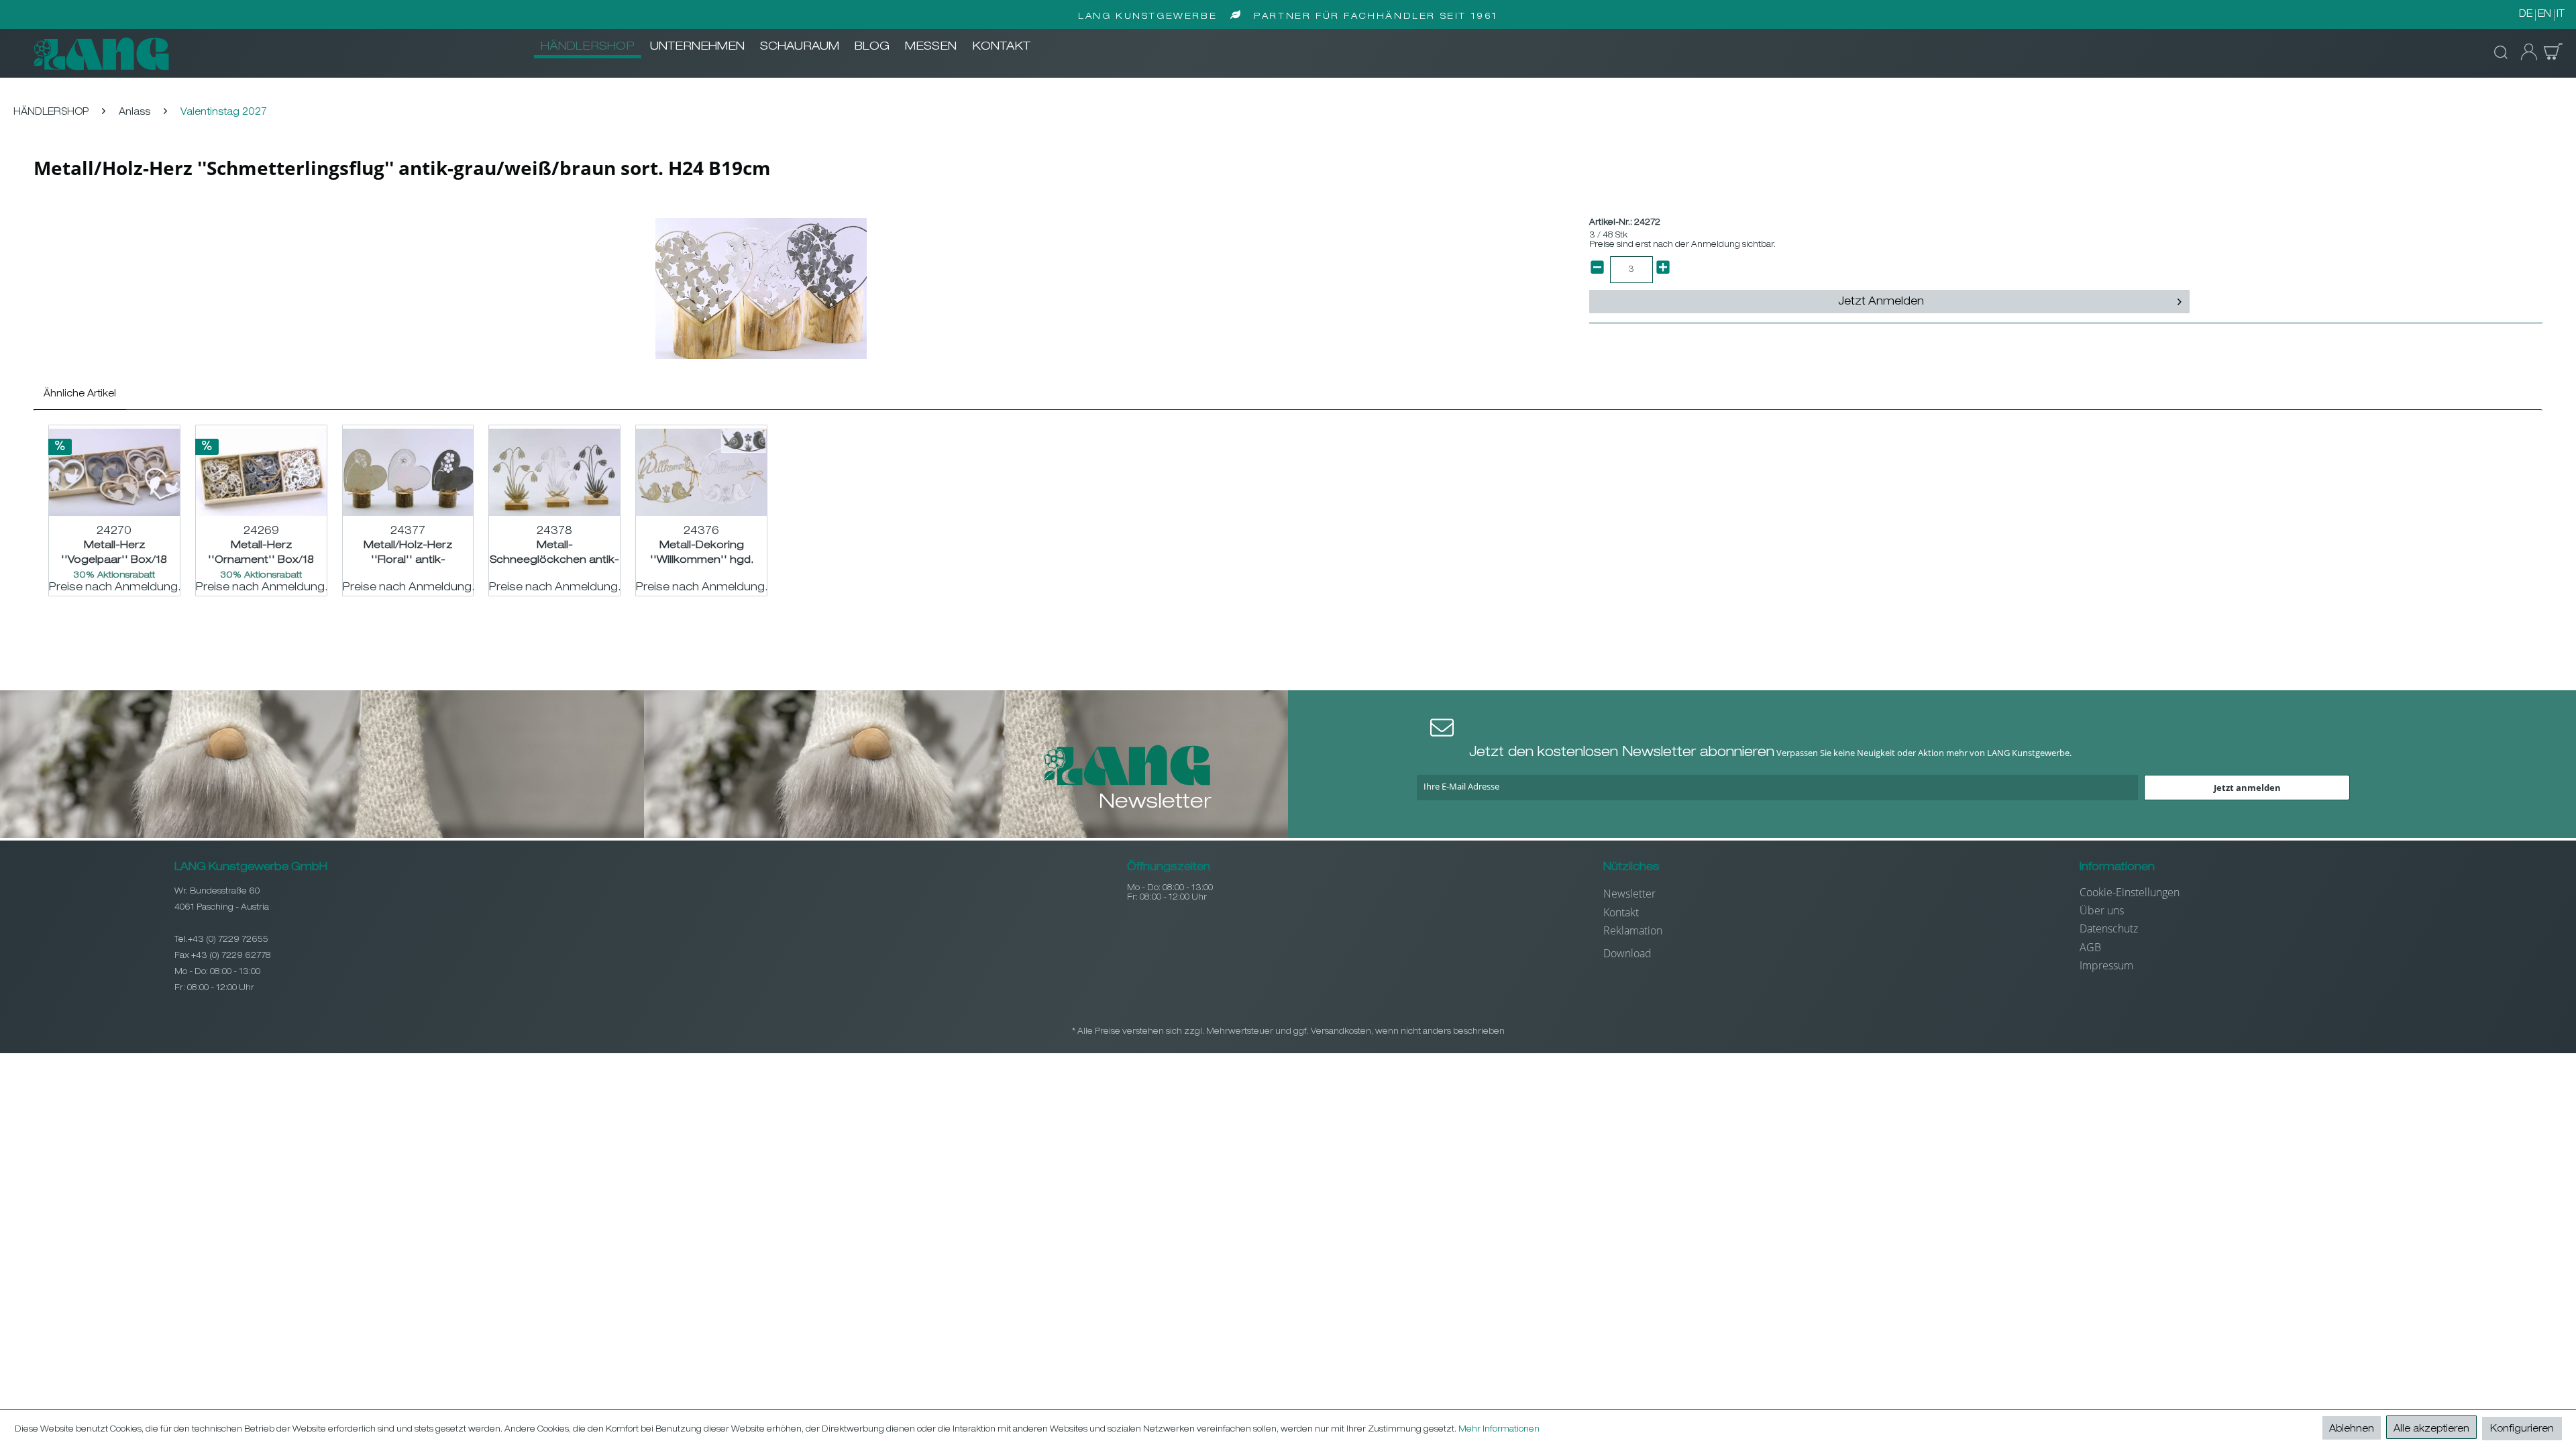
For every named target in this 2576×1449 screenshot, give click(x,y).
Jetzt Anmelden (1881, 303)
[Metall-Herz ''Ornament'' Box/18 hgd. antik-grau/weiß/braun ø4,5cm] (261, 472)
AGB (2090, 947)
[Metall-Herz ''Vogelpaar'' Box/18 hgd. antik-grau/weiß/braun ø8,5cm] (114, 472)
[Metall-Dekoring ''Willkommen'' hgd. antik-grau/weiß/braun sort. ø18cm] (701, 472)
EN (2544, 15)
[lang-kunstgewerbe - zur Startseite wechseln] (101, 54)
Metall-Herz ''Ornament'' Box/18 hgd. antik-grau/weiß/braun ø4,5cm (261, 553)
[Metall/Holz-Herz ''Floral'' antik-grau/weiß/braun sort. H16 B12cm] (408, 472)
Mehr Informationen (1499, 1430)
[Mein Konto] (2525, 52)
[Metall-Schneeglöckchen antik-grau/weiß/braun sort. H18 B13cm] (554, 472)
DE (2526, 15)
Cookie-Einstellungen (2130, 892)
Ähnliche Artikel (80, 394)
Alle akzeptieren (2431, 1430)
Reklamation (1633, 930)
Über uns (2102, 910)
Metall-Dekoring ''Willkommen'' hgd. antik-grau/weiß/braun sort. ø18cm (702, 553)
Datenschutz (2109, 928)
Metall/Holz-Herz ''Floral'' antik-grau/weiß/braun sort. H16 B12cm (408, 553)
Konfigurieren (2522, 1430)
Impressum (2106, 965)
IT (2561, 15)
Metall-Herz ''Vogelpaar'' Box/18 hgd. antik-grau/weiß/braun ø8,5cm (114, 553)
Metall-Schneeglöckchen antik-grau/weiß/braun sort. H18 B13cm (554, 553)
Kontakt (1621, 912)
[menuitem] (588, 48)
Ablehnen (2352, 1430)
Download (1627, 953)
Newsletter (1629, 894)
